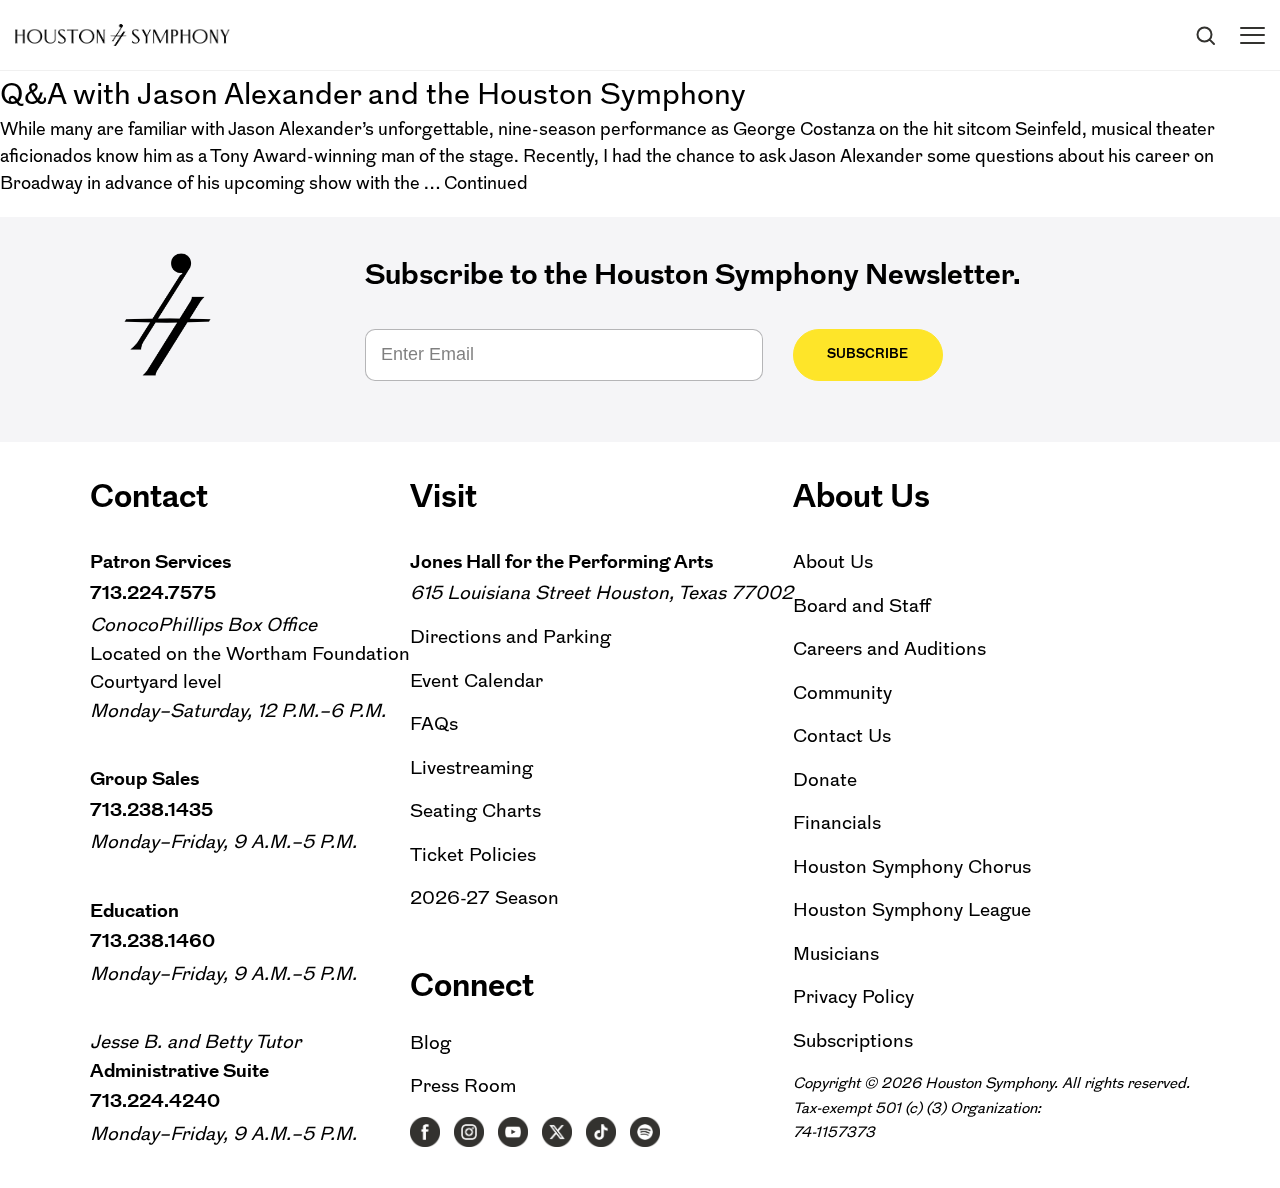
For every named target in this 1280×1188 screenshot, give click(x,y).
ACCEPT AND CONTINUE (645, 1162)
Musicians (836, 953)
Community (842, 692)
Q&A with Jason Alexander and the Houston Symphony (373, 93)
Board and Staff (862, 605)
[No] (1255, 1149)
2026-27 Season (484, 897)
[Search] (1205, 35)
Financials (837, 822)
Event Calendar (476, 680)
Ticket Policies (473, 854)
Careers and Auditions (889, 648)
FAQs (434, 723)
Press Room (463, 1085)
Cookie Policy (1168, 1135)
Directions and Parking (510, 636)
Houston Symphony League (912, 909)
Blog (430, 1042)
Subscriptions (853, 1040)
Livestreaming (471, 767)
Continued (486, 183)
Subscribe (867, 353)
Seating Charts (475, 810)
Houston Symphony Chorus (912, 866)
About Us (833, 561)
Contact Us (842, 735)
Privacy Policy (853, 996)
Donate (825, 779)
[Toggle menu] (1252, 35)
